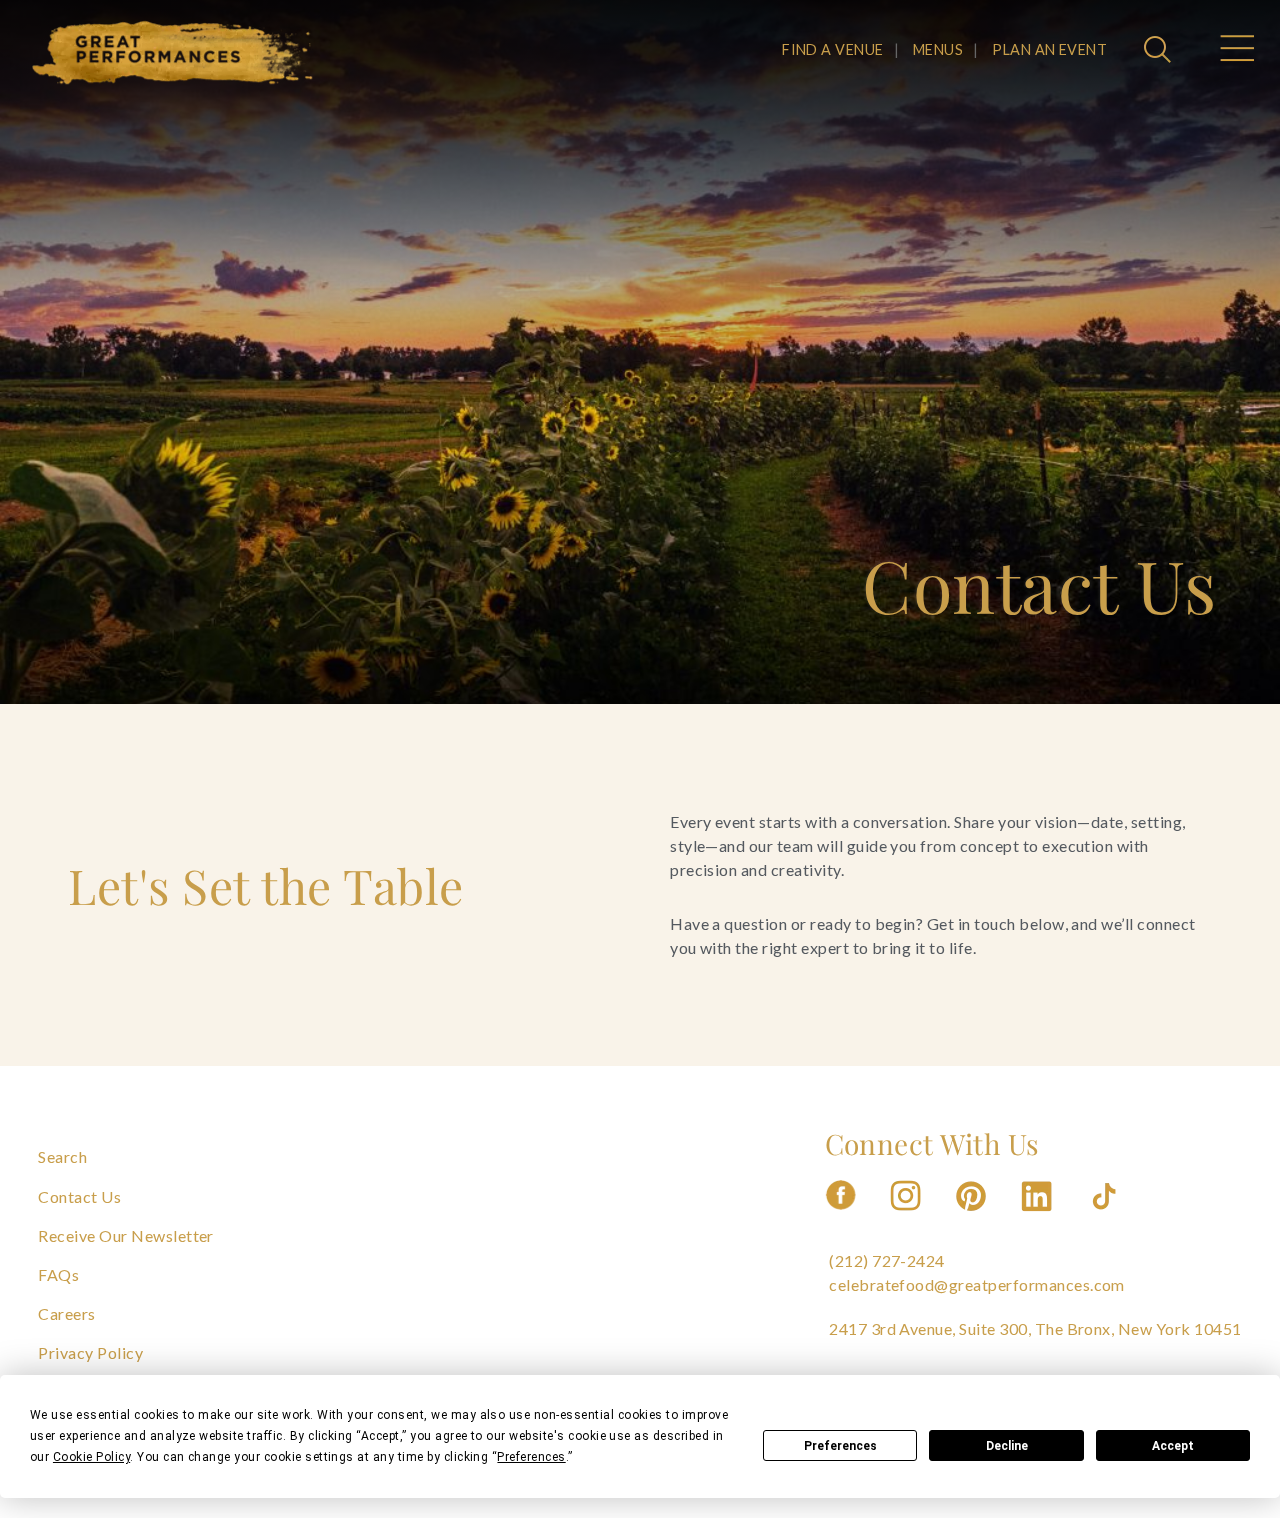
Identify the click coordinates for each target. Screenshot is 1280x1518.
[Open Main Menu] (1236, 51)
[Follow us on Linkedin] (1039, 1216)
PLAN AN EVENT (1049, 49)
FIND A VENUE (833, 49)
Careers (66, 1313)
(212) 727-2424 (887, 1260)
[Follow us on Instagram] (907, 1216)
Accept (1173, 1446)
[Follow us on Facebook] (841, 1216)
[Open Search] (1160, 51)
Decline (1007, 1446)
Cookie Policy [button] (91, 1457)
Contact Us (79, 1196)
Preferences (840, 1446)
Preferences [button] (531, 1457)
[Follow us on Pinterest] (973, 1216)
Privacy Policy (90, 1352)
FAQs (58, 1274)
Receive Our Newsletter (126, 1235)
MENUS (938, 49)
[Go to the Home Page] (173, 53)
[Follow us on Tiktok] (1106, 1216)
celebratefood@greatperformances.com (977, 1284)
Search (62, 1156)
